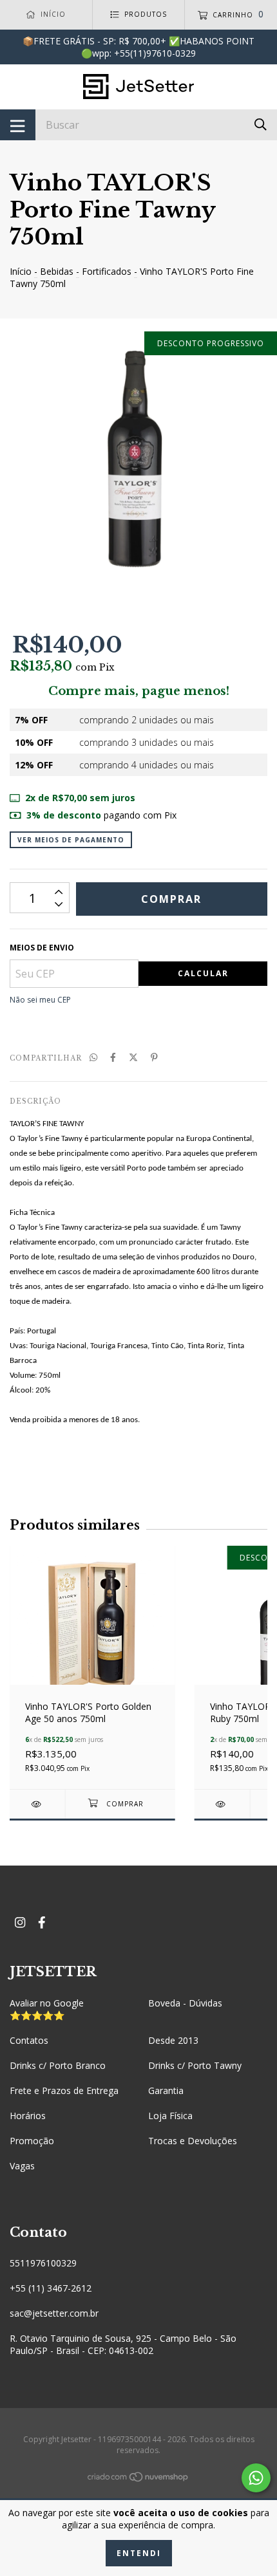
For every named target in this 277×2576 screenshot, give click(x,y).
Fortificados (107, 271)
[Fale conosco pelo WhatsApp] (256, 2478)
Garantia (166, 2090)
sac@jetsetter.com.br (54, 2313)
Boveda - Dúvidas (185, 2003)
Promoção (32, 2141)
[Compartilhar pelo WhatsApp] (93, 1057)
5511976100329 (43, 2263)
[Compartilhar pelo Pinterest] (154, 1057)
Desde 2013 (173, 2040)
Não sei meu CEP (40, 1000)
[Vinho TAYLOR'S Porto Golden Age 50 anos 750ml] (37, 1804)
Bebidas (57, 271)
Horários (28, 2116)
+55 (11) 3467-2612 (51, 2288)
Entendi (139, 2553)
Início (21, 271)
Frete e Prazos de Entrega (64, 2090)
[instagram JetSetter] (20, 1922)
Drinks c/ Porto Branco (58, 2065)
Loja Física (170, 2116)
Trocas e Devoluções (193, 2141)
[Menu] (18, 125)
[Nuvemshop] (138, 2479)
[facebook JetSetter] (42, 1922)
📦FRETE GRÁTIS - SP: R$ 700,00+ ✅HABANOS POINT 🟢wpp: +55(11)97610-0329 (138, 47)
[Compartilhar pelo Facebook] (113, 1057)
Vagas (22, 2166)
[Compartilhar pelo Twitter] (133, 1057)
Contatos (29, 2040)
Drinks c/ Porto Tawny (195, 2065)
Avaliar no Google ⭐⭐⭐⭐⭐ (47, 2009)
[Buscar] (261, 124)
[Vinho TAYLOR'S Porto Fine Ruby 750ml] (222, 1804)
